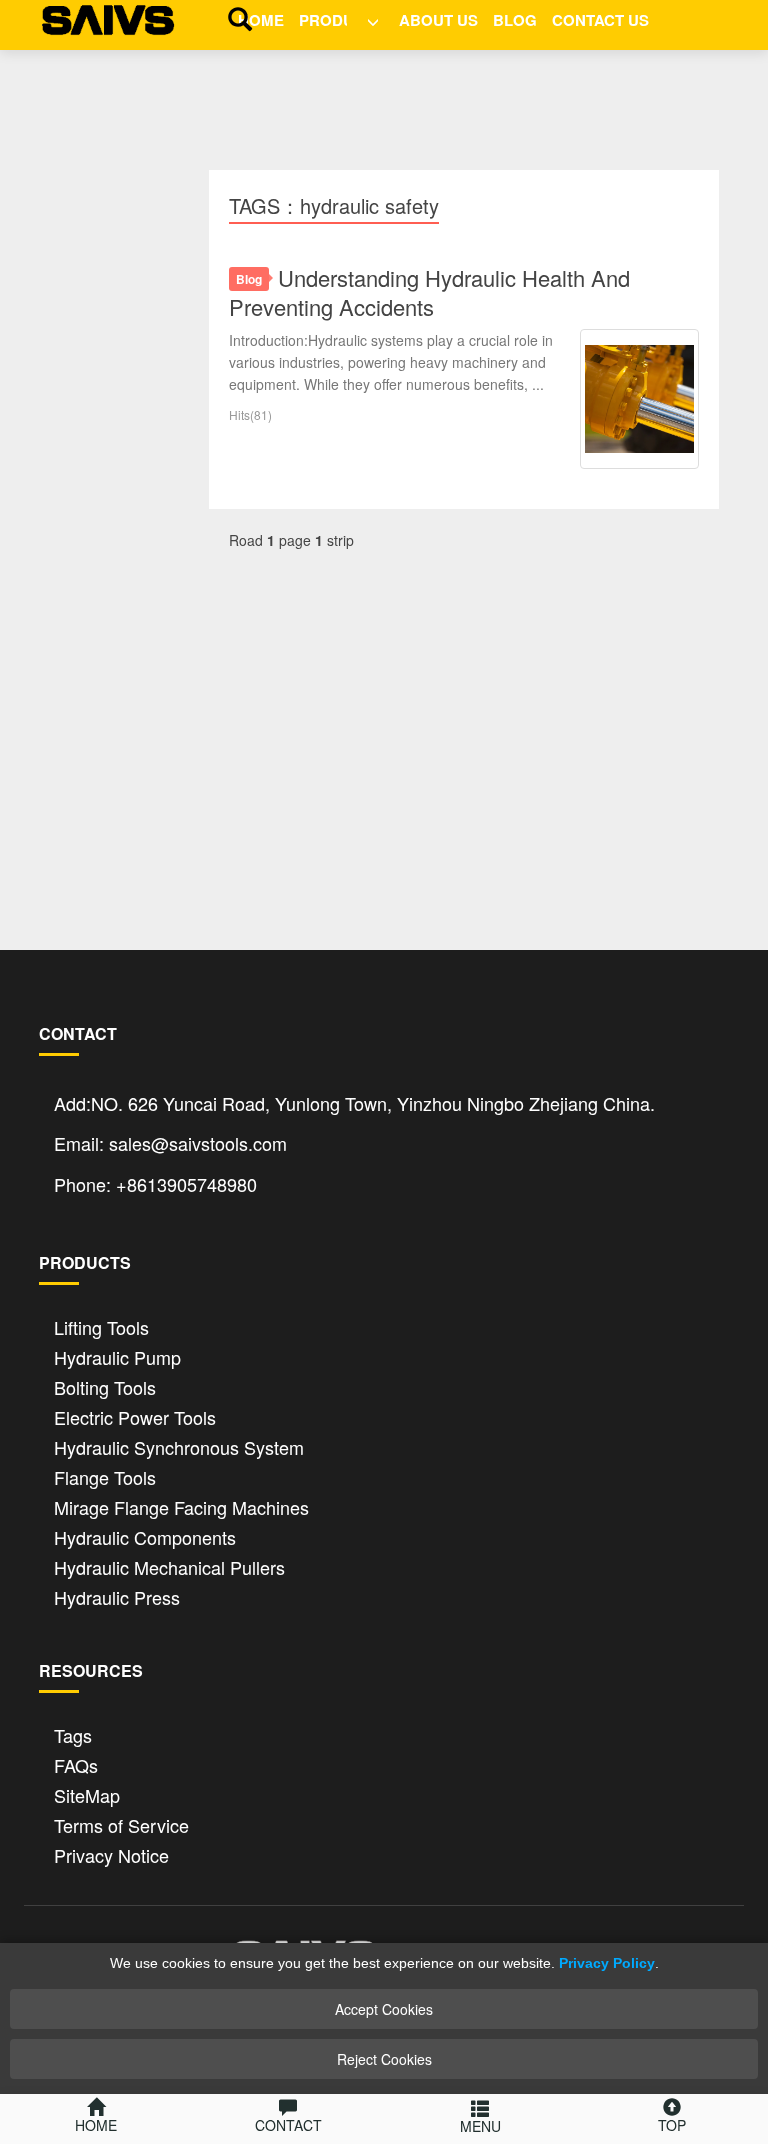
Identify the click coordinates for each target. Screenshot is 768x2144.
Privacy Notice (111, 1853)
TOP (672, 2125)
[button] (365, 18)
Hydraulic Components (145, 1535)
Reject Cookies (384, 2059)
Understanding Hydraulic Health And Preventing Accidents (429, 292)
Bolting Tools (105, 1385)
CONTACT (288, 2125)
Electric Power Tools (135, 1415)
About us (438, 20)
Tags (73, 1733)
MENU (480, 2126)
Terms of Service (121, 1823)
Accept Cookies (384, 2009)
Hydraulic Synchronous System (179, 1445)
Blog (515, 20)
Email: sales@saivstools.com (170, 1143)
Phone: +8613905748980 (155, 1184)
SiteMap (87, 1793)
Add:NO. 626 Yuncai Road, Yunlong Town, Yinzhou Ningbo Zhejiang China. (354, 1103)
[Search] (235, 18)
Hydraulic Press (117, 1595)
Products (341, 20)
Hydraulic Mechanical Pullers (169, 1565)
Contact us (600, 20)
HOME (261, 20)
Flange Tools (105, 1475)
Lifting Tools (101, 1325)
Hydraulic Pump (117, 1355)
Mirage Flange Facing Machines (181, 1505)
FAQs (76, 1763)
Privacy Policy (607, 1963)
